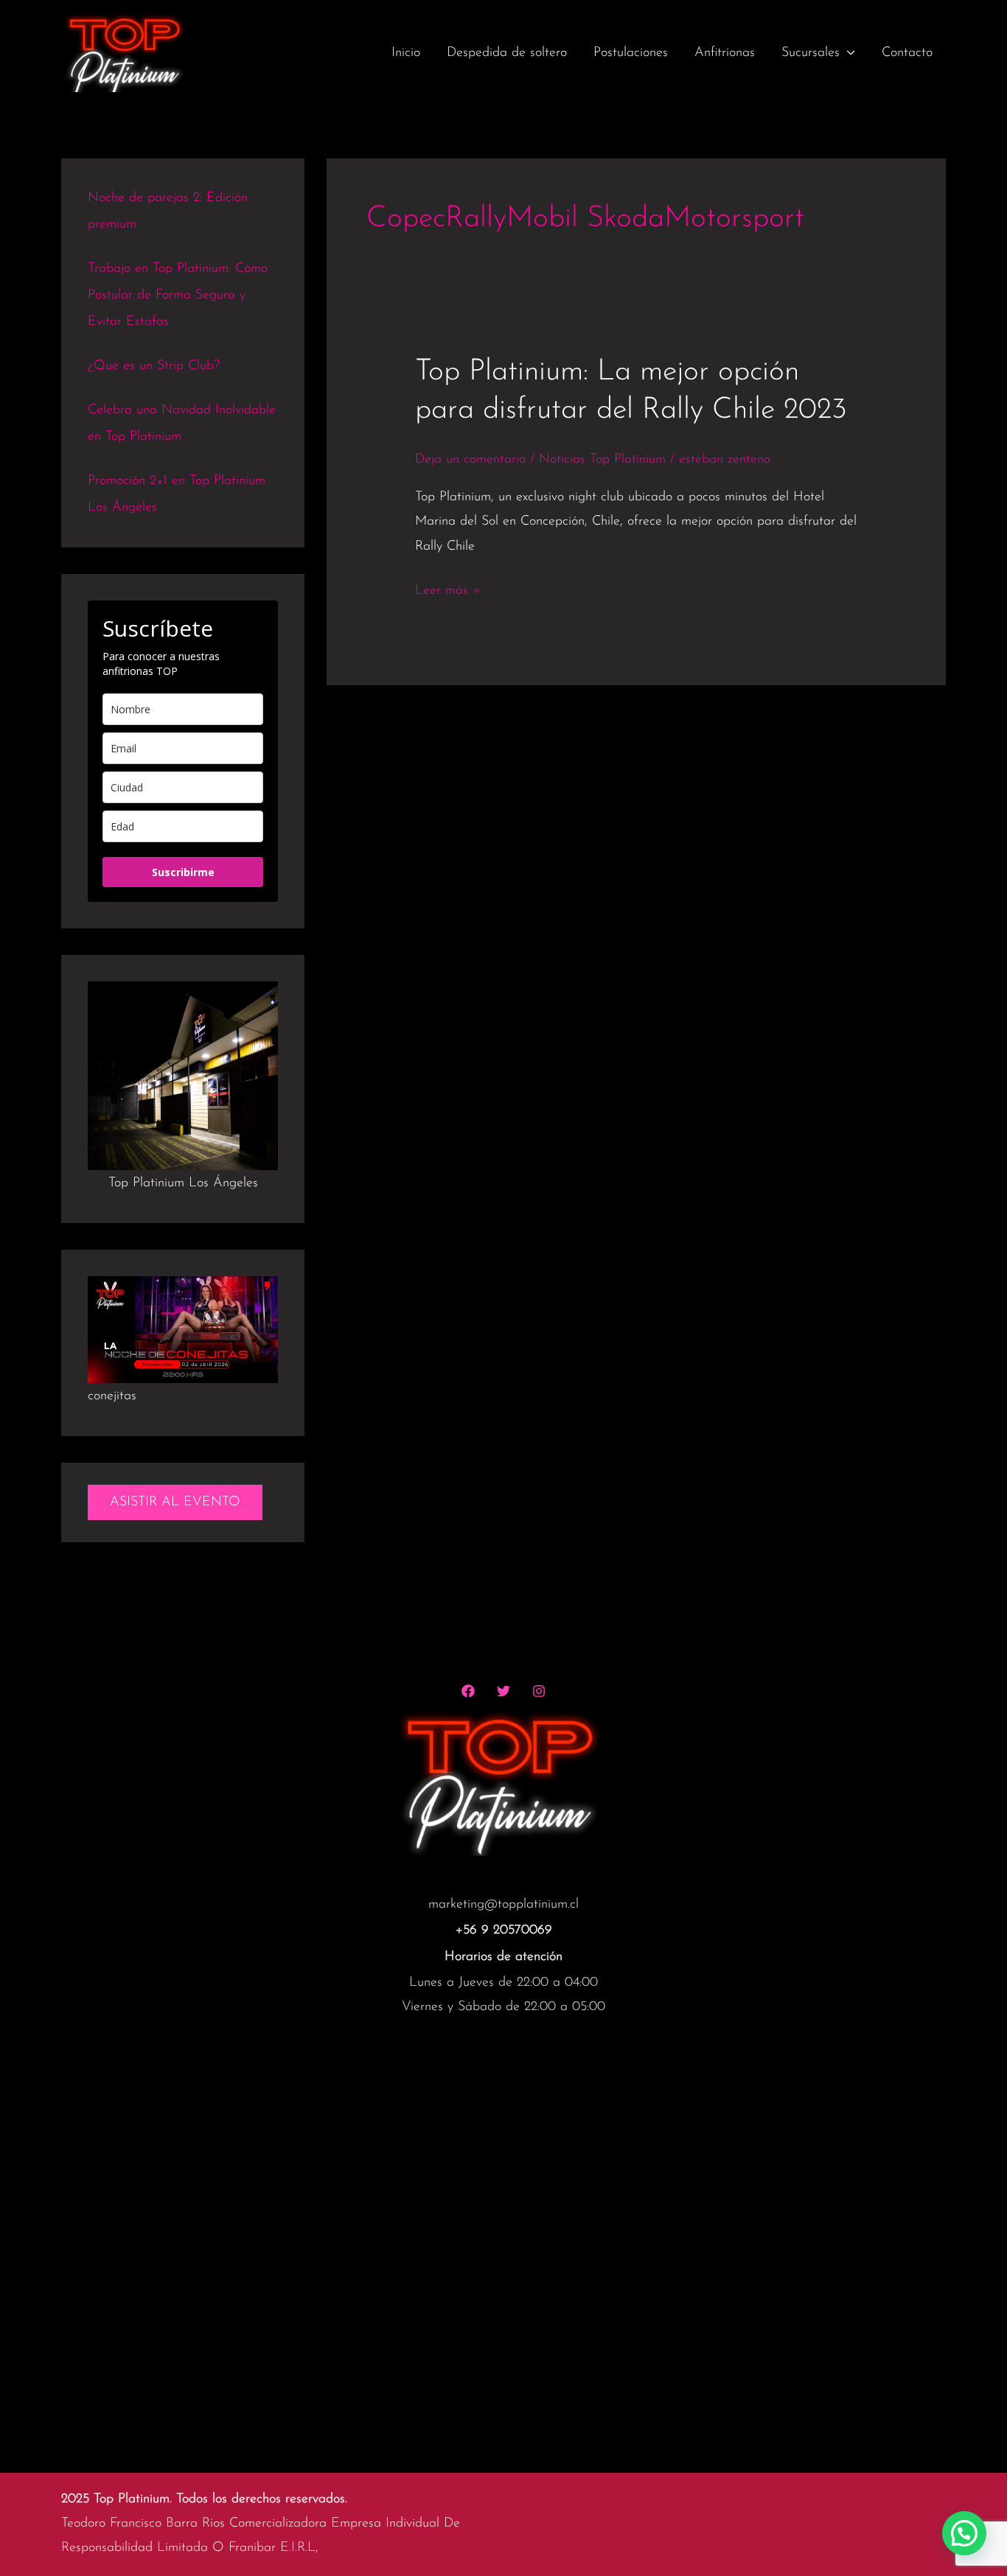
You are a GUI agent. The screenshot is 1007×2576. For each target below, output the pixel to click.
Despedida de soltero (507, 53)
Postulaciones (631, 53)
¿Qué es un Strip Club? (154, 366)
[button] (964, 2533)
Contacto (907, 53)
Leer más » (448, 591)
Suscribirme (183, 872)
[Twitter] (503, 1691)
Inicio (406, 53)
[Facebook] (468, 1691)
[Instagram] (539, 1691)
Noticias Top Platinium (602, 460)
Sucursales (811, 53)
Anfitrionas (725, 53)
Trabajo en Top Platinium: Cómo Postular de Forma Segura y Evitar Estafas (178, 295)
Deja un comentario (470, 460)
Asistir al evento (175, 1502)
